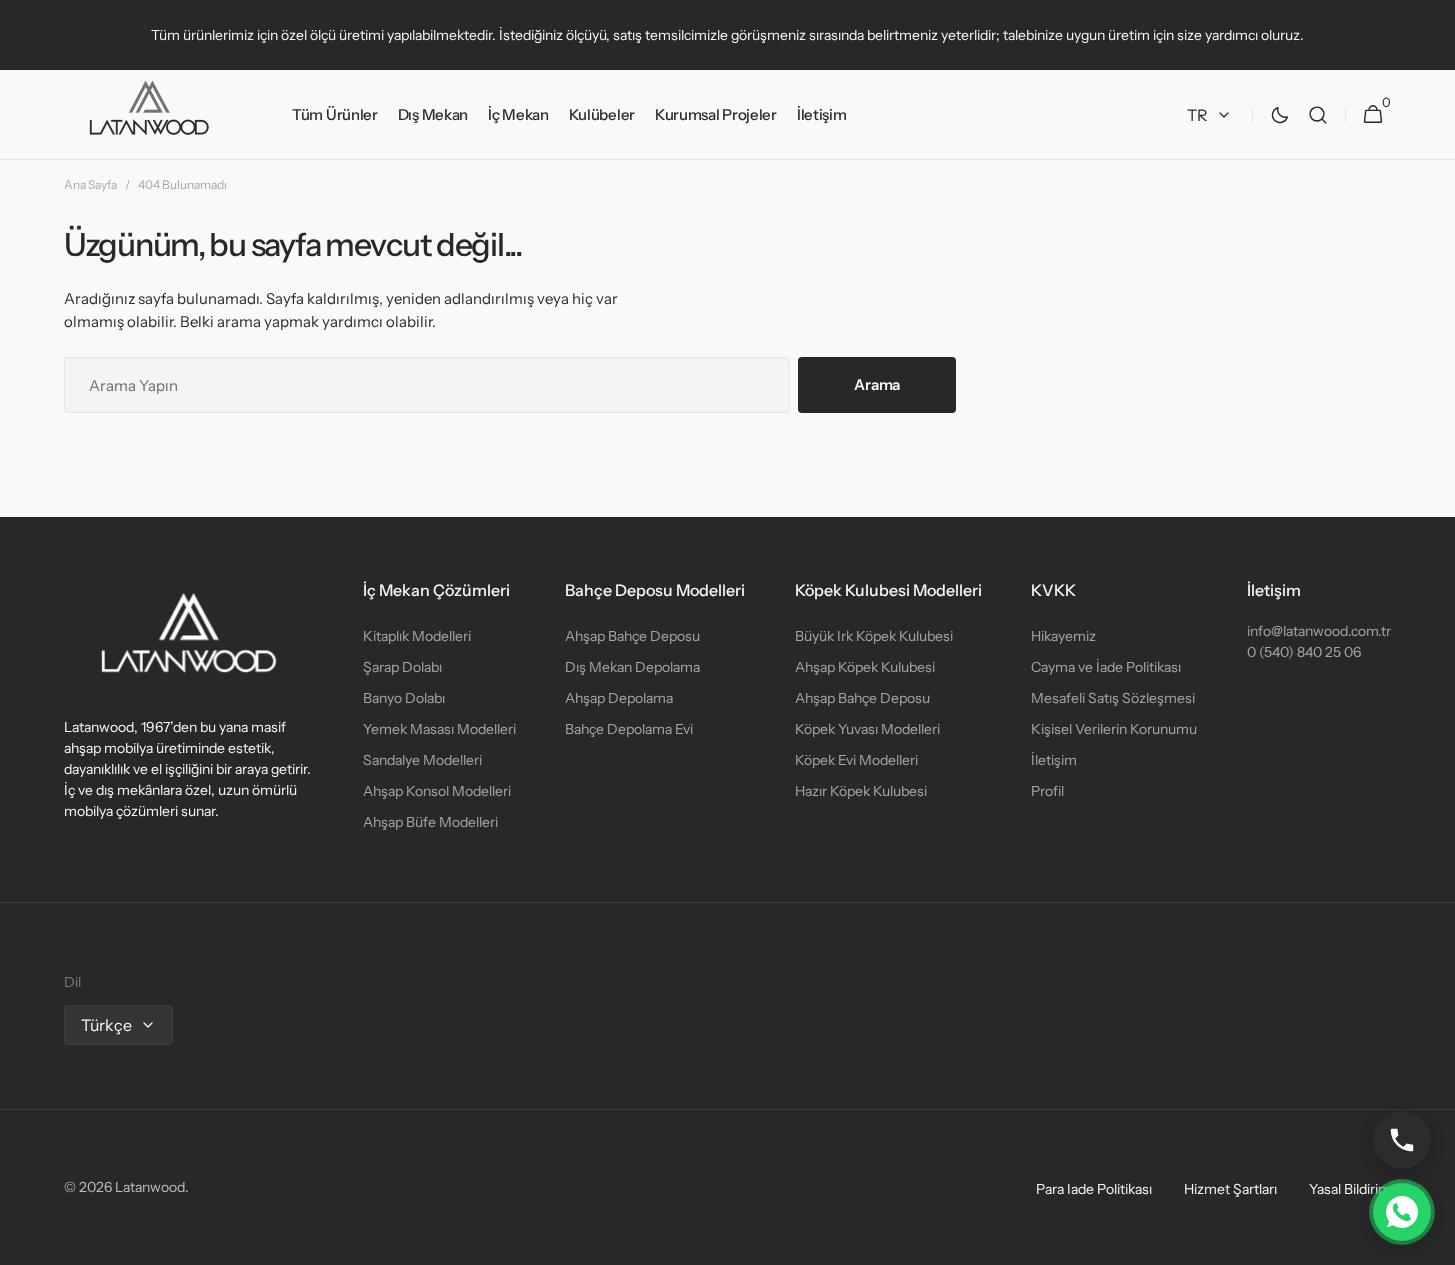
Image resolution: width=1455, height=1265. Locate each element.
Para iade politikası (1094, 1189)
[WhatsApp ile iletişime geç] (1402, 1212)
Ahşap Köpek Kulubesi (865, 667)
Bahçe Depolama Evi (629, 729)
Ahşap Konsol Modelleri (437, 791)
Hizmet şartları (1230, 1189)
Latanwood (150, 1187)
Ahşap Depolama (619, 698)
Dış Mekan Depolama (632, 667)
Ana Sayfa (90, 184)
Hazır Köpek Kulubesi (861, 791)
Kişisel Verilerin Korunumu (1114, 729)
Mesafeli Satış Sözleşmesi (1113, 698)
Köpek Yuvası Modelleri (867, 729)
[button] (1318, 115)
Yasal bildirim (1350, 1189)
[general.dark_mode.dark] (1280, 115)
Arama (877, 384)
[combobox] (427, 385)
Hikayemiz (1063, 636)
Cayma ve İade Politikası (1106, 667)
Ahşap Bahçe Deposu (632, 636)
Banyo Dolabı (404, 698)
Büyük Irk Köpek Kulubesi (874, 636)
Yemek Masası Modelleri (439, 729)
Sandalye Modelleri (422, 760)
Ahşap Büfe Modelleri (430, 822)
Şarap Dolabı (402, 667)
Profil (1047, 791)
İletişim (1054, 760)
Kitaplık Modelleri (417, 636)
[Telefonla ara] (1402, 1140)
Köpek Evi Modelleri (856, 760)
